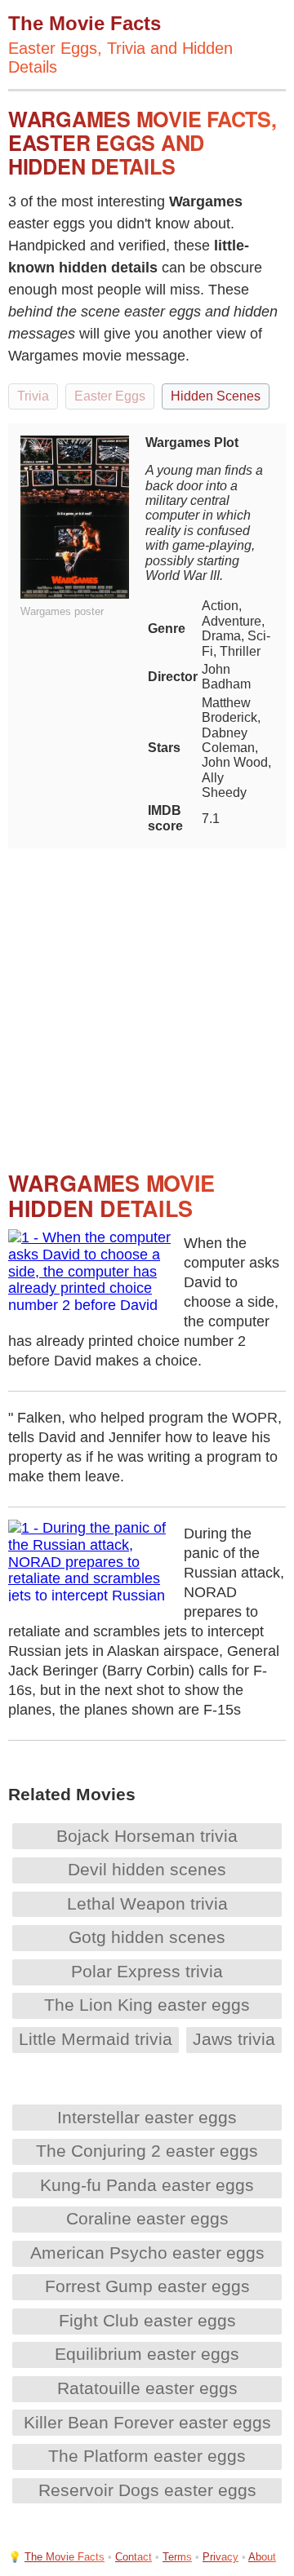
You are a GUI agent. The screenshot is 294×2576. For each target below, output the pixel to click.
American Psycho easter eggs (147, 2253)
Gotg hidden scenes (147, 1937)
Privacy (220, 2557)
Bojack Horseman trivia (147, 1836)
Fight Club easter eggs (147, 2320)
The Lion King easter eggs (147, 2005)
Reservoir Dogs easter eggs (147, 2490)
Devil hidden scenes (147, 1869)
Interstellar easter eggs (147, 2117)
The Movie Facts (65, 2557)
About (262, 2557)
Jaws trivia (234, 2039)
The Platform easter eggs (147, 2456)
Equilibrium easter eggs (147, 2354)
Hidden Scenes (216, 396)
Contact (134, 2557)
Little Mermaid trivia (96, 2039)
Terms (177, 2557)
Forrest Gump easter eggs (147, 2286)
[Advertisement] (147, 995)
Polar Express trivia (147, 1971)
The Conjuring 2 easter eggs (147, 2151)
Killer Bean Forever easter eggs (147, 2422)
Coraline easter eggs (147, 2218)
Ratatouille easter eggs (147, 2388)
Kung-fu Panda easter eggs (147, 2185)
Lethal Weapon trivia (147, 1903)
